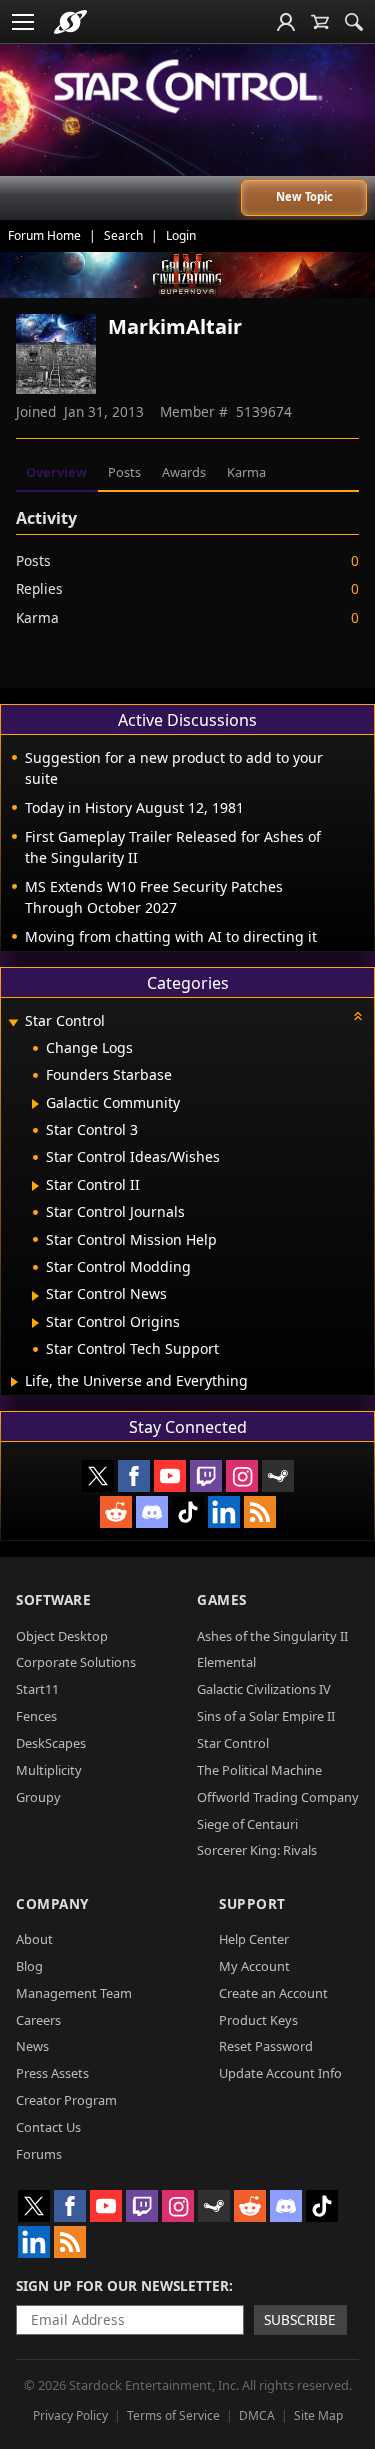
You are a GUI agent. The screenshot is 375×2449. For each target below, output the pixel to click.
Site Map (318, 2415)
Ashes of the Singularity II (272, 1636)
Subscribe (300, 2319)
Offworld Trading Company (278, 1797)
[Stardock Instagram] (242, 1476)
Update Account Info (280, 2073)
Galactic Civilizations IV (264, 1689)
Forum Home (44, 235)
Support (252, 1903)
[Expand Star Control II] (35, 1186)
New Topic (304, 196)
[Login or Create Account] (286, 22)
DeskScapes (51, 1743)
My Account (254, 1966)
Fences (36, 1716)
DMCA (257, 2415)
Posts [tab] (124, 472)
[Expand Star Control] (13, 1022)
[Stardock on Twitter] (98, 1476)
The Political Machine (259, 1770)
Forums (39, 2154)
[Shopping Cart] (320, 22)
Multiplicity (49, 1770)
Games (222, 1599)
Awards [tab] (184, 472)
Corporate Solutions (76, 1662)
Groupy (38, 1797)
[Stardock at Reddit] (116, 1512)
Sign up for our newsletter (122, 2285)
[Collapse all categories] (358, 1016)
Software (53, 1599)
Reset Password (266, 2046)
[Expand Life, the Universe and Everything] (14, 1382)
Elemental (226, 1662)
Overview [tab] (56, 472)
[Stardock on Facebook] (134, 1476)
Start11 (37, 1689)
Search (123, 235)
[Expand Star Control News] (35, 1296)
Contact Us (48, 2127)
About (34, 1939)
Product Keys (258, 2020)
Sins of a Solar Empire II (266, 1716)
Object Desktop (62, 1636)
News (32, 2046)
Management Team (74, 1993)
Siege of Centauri (247, 1824)
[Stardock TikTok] (188, 1512)
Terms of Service (173, 2415)
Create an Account (273, 1993)
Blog (29, 1966)
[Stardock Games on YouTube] (170, 1476)
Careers (38, 2020)
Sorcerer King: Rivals (257, 1850)
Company (52, 1903)
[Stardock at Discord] (152, 1512)
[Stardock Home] (70, 22)
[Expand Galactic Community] (35, 1104)
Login (181, 235)
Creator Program (66, 2100)
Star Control (233, 1743)
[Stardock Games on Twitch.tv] (206, 1476)
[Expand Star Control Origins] (35, 1323)
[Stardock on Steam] (278, 1476)
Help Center (254, 1939)
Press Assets (52, 2073)
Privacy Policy (70, 2415)
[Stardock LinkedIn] (224, 1512)
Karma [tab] (246, 472)
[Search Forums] (354, 22)
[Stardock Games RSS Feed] (260, 1512)
